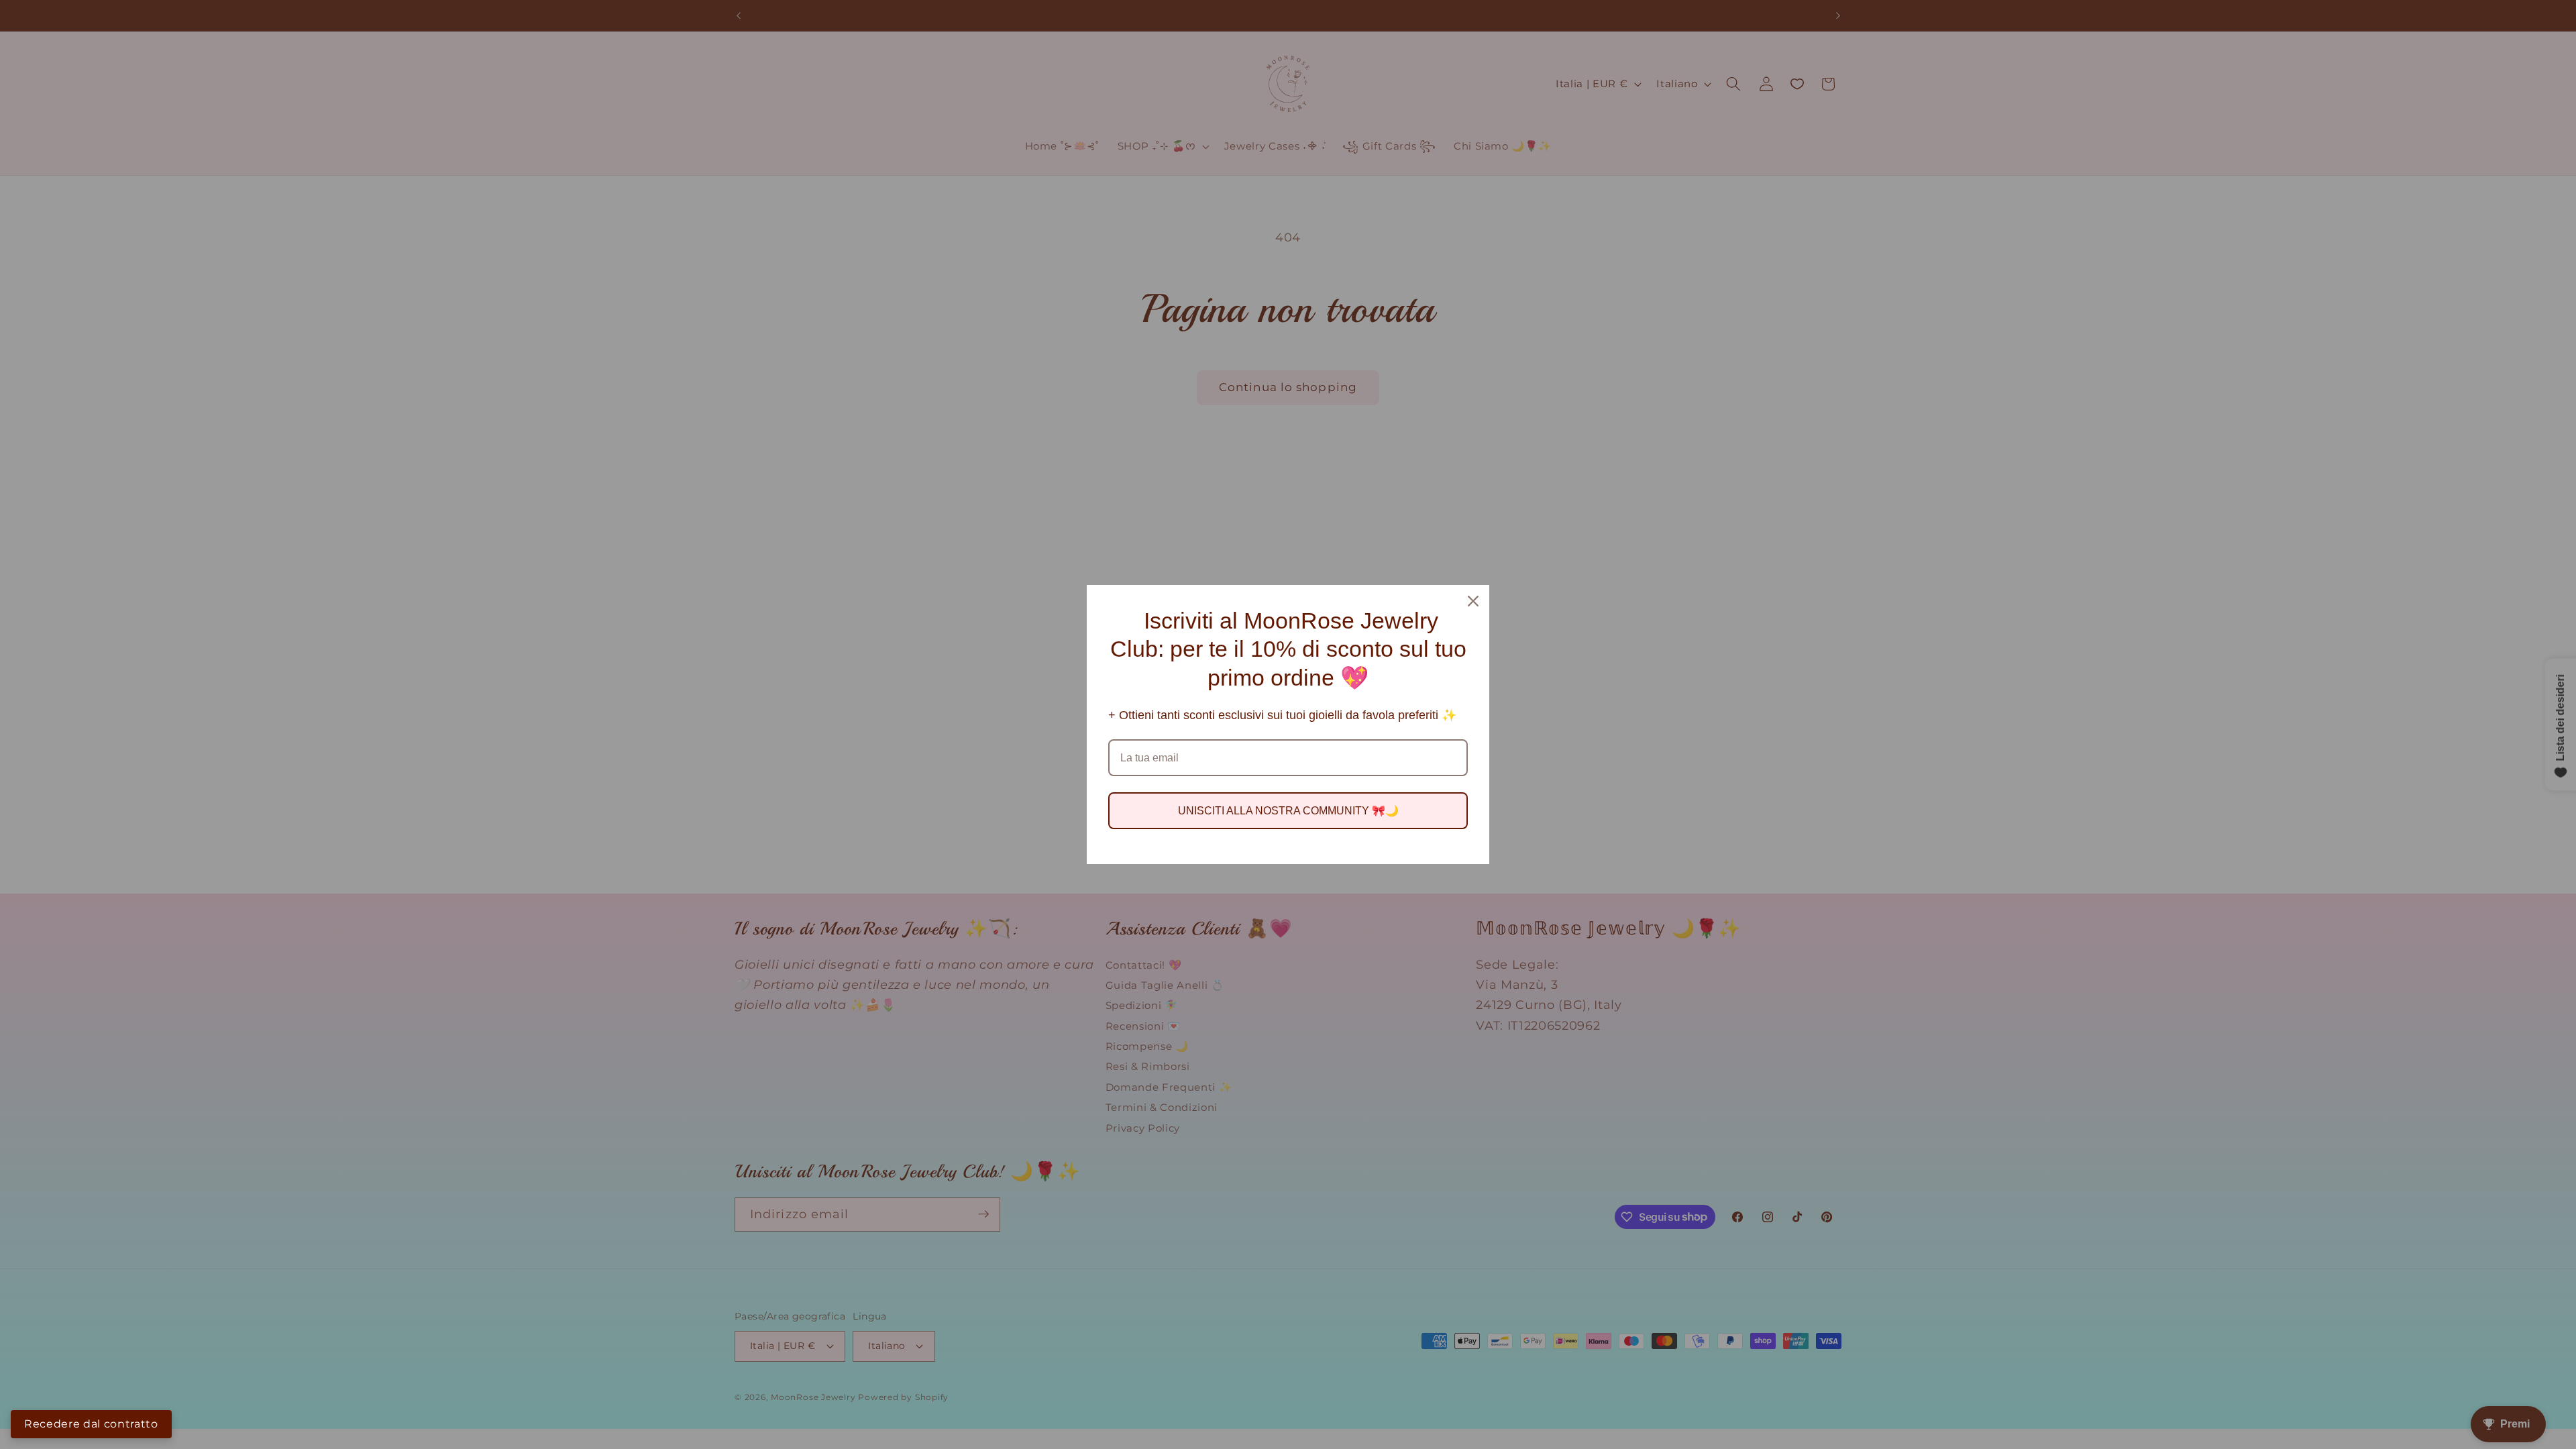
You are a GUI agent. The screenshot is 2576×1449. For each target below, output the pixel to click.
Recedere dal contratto (91, 1424)
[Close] (1473, 601)
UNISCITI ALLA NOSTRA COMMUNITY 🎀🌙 (1288, 811)
